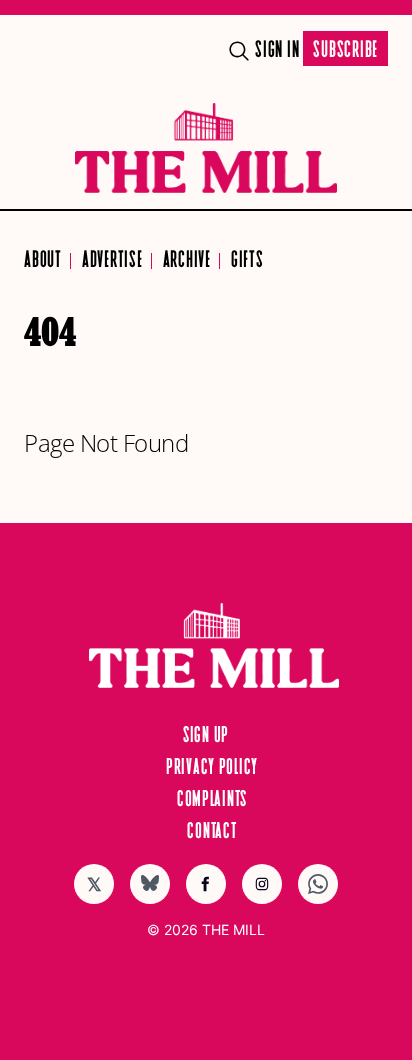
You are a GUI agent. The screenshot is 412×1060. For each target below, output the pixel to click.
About (43, 260)
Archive (187, 260)
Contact (211, 832)
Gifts (247, 260)
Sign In (277, 50)
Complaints (212, 800)
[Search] (239, 51)
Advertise (112, 260)
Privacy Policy (212, 768)
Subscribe (345, 50)
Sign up (206, 736)
